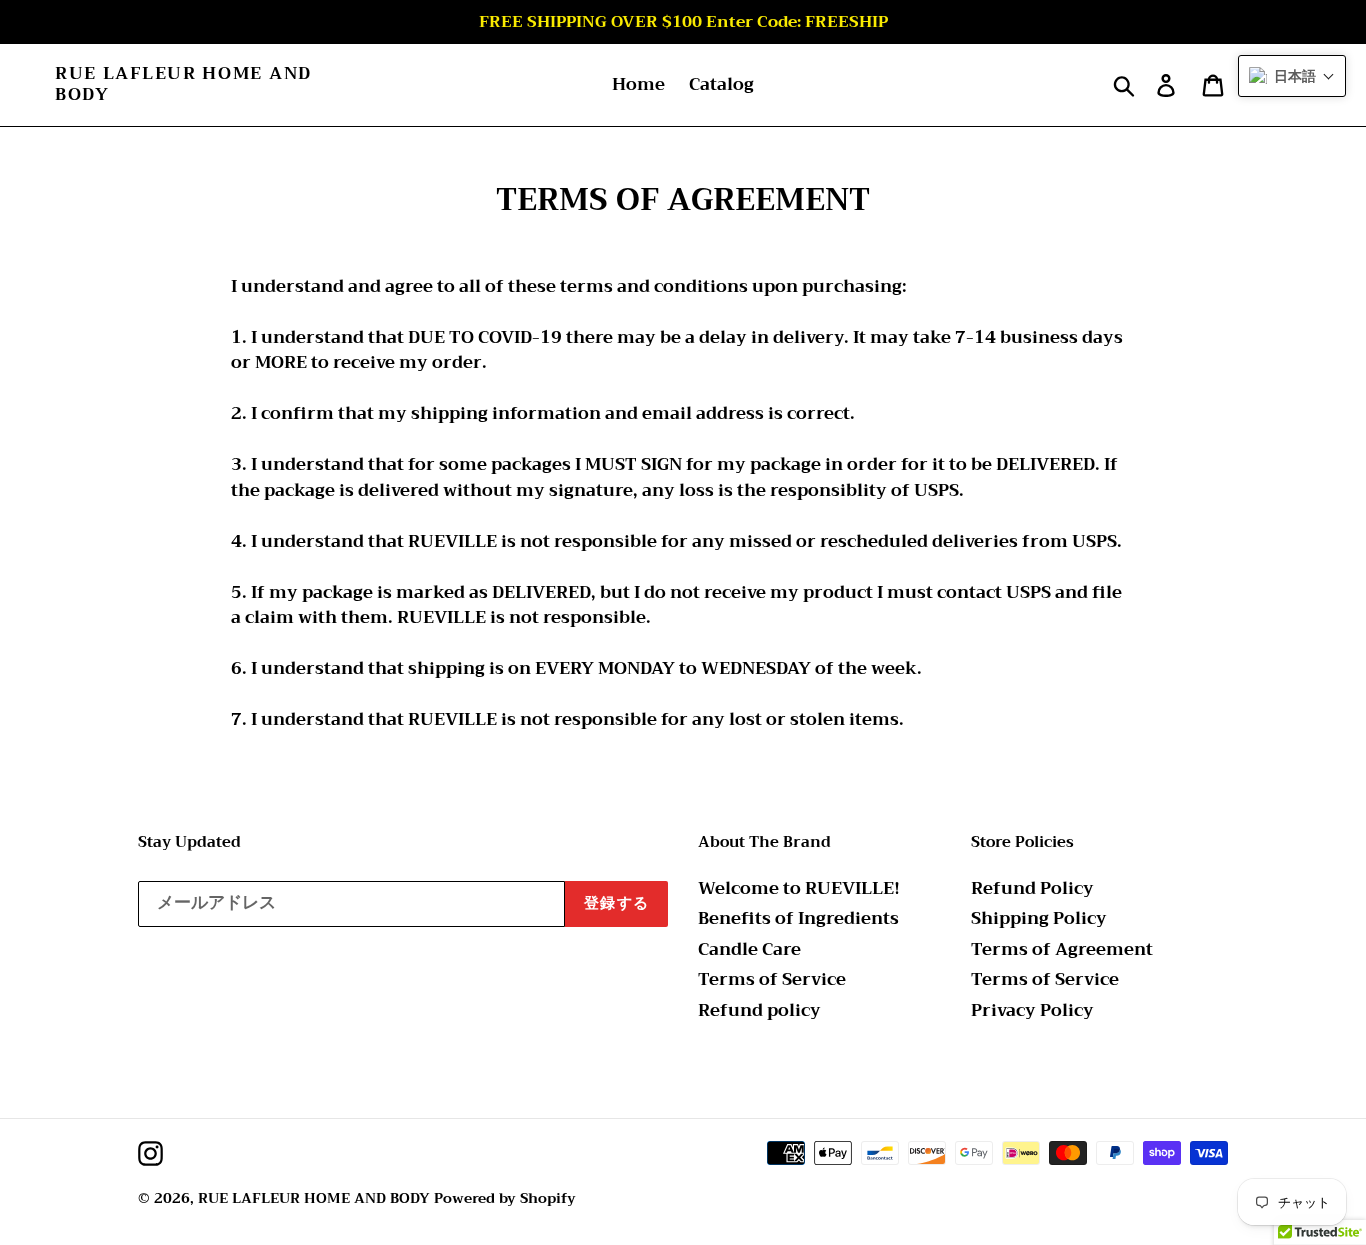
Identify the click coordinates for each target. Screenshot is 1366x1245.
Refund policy (759, 1010)
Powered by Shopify (505, 1198)
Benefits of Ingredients (798, 918)
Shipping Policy (1039, 918)
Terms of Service (772, 979)
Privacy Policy (1032, 1010)
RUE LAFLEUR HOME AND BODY (183, 84)
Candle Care (749, 949)
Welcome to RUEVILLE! (799, 888)
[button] (1292, 76)
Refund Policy (1032, 888)
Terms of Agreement (1062, 949)
